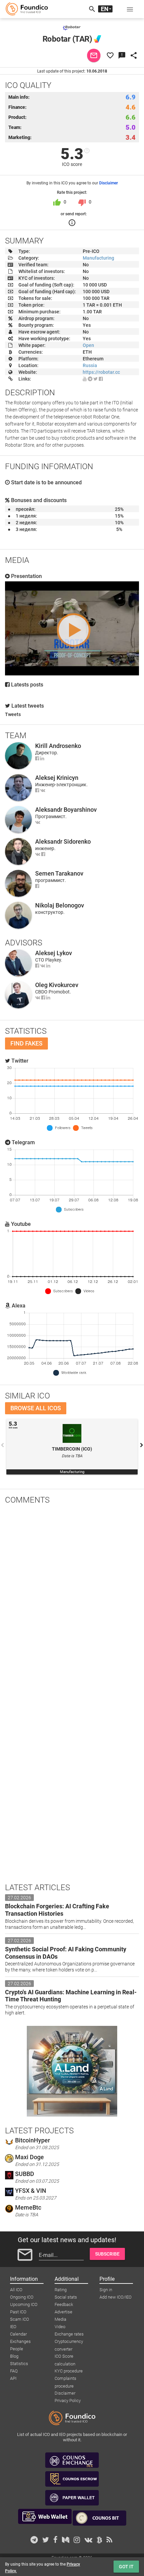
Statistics (19, 2364)
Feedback (64, 2304)
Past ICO (18, 2312)
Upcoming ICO (24, 2304)
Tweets (13, 714)
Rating (61, 2290)
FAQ (14, 2371)
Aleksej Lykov (54, 953)
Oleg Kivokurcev (57, 985)
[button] (130, 9)
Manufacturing (98, 258)
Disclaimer (109, 183)
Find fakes (26, 1043)
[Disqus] (72, 1597)
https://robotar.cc (101, 372)
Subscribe (107, 2254)
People (17, 2349)
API (13, 2378)
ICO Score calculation (65, 2357)
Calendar (18, 2334)
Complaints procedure (65, 2379)
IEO (13, 2327)
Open (88, 345)
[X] (96, 379)
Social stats (66, 2297)
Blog (14, 2356)
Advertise (63, 2312)
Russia (90, 365)
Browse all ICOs (36, 1408)
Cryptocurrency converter (69, 2342)
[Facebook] (101, 379)
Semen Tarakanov (59, 873)
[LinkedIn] (42, 758)
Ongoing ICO (22, 2297)
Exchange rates (69, 2334)
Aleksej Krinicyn (57, 778)
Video (60, 2327)
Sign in (106, 2290)
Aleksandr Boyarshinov (66, 810)
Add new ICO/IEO (116, 2297)
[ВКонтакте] (43, 790)
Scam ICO (20, 2319)
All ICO (16, 2290)
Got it (126, 2567)
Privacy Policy (68, 2401)
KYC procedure (69, 2371)
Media (60, 2319)
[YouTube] (85, 379)
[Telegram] (90, 379)
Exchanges (20, 2341)
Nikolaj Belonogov (60, 905)
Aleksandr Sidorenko (63, 841)
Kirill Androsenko (58, 746)
